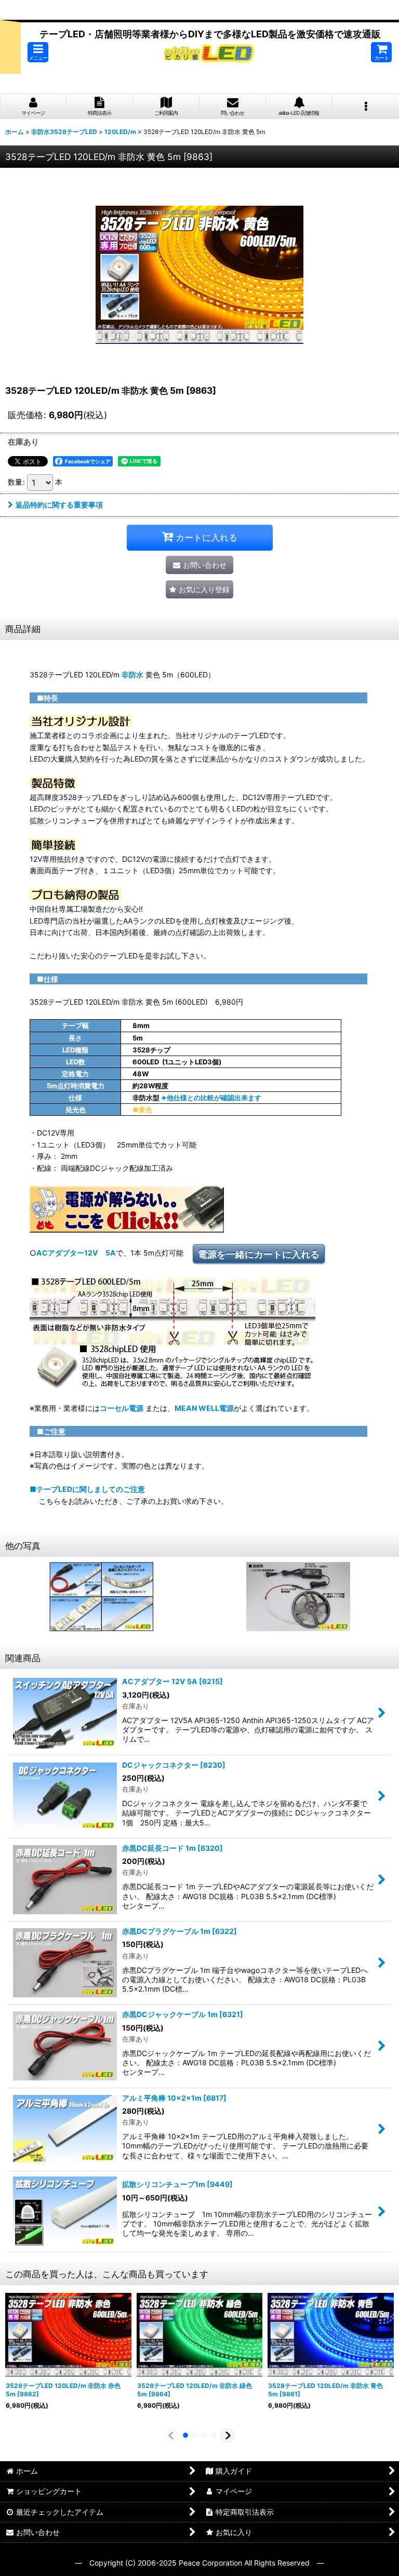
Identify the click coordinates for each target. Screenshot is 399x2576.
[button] (38, 52)
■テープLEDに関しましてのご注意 (87, 1489)
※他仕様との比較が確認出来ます (211, 1098)
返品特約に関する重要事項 (59, 505)
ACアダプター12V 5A (76, 1253)
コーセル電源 (122, 1408)
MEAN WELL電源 (204, 1408)
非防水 (132, 675)
